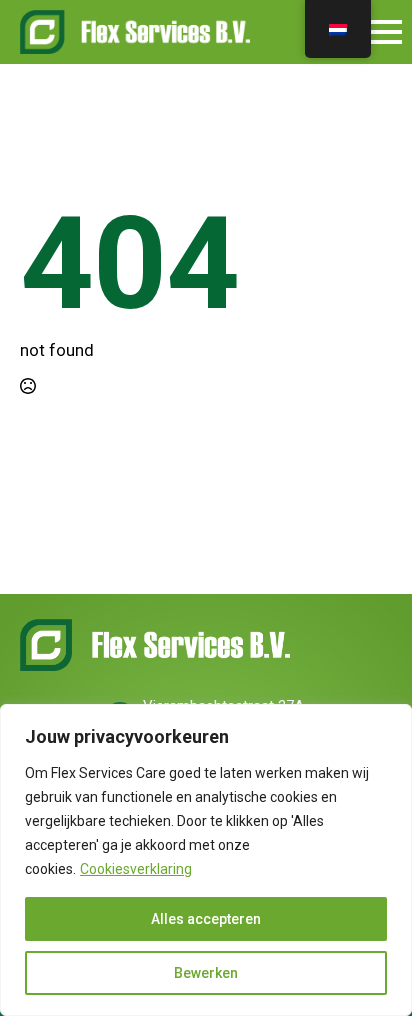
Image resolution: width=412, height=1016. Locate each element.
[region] (206, 860)
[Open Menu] (386, 32)
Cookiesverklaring (136, 869)
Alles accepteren (206, 919)
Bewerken (206, 973)
